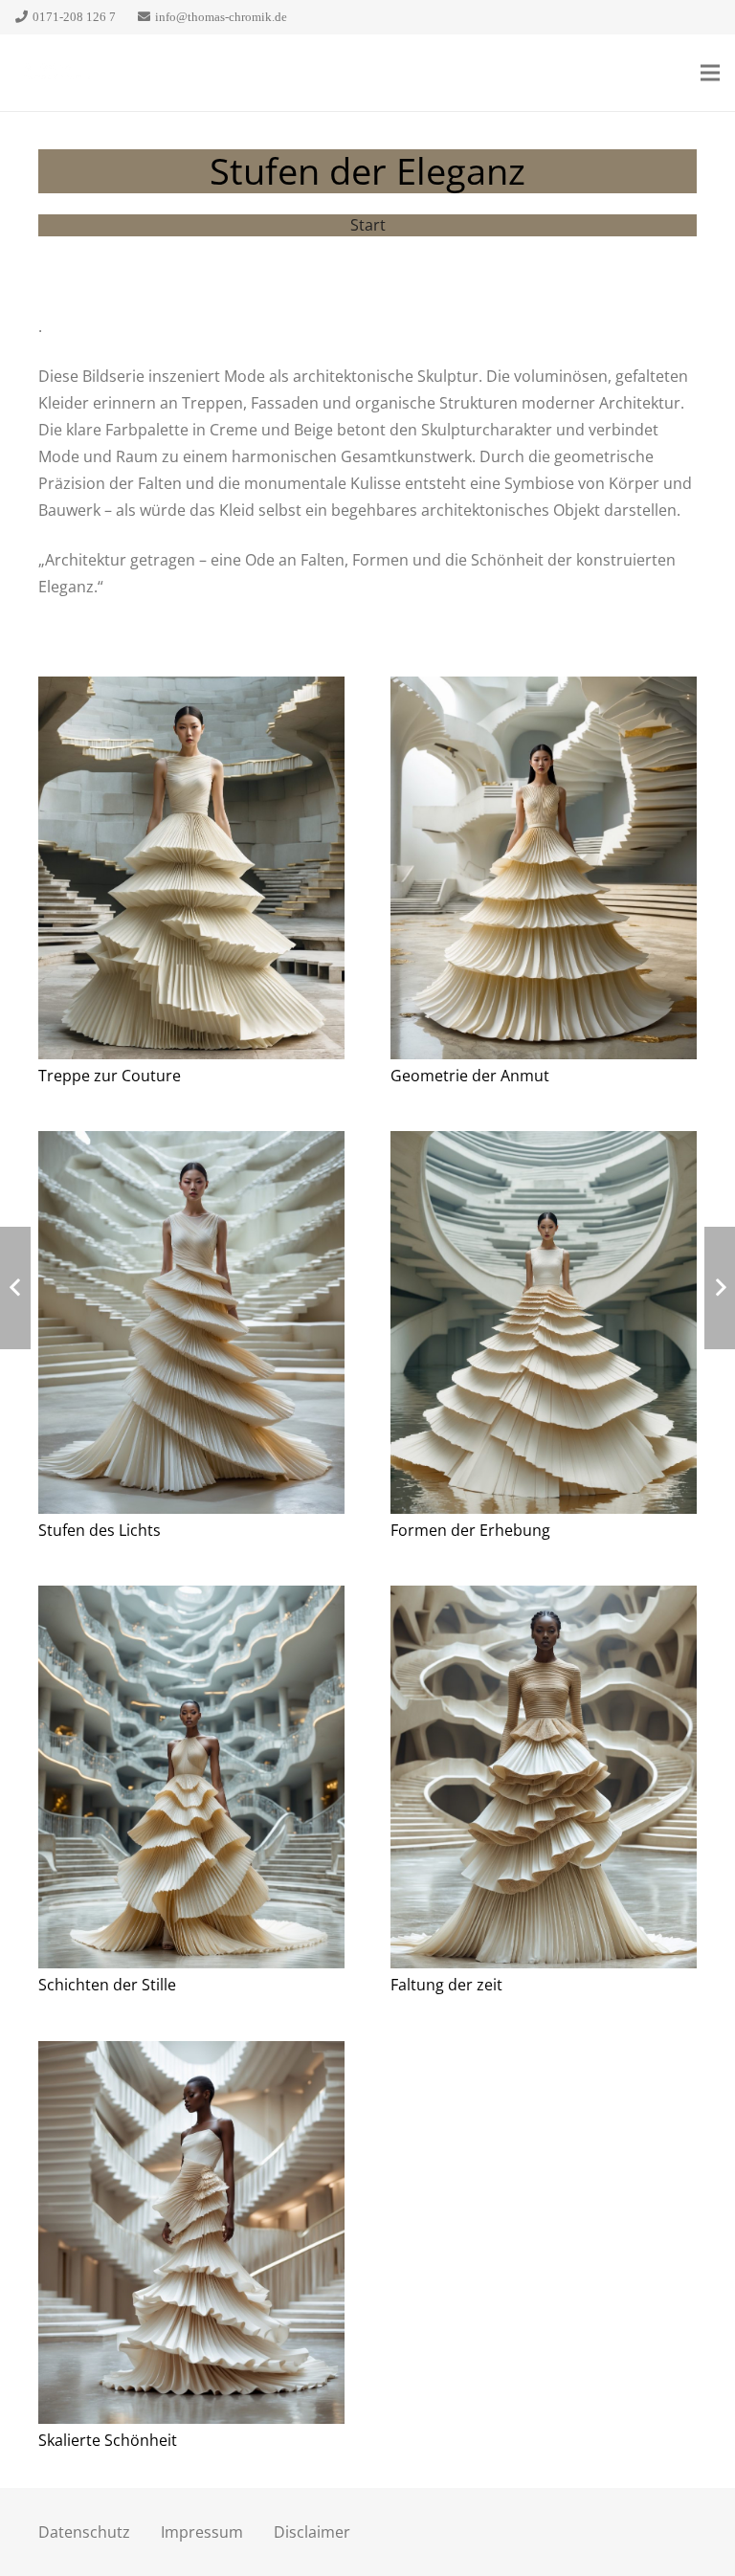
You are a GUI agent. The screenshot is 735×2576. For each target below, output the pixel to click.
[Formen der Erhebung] (544, 1335)
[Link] (54, 73)
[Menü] (710, 73)
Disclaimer (312, 2532)
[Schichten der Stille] (191, 1790)
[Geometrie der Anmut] (544, 881)
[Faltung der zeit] (544, 1790)
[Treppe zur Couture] (191, 881)
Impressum (202, 2532)
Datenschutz (84, 2532)
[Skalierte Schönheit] (191, 2245)
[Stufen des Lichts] (191, 1335)
